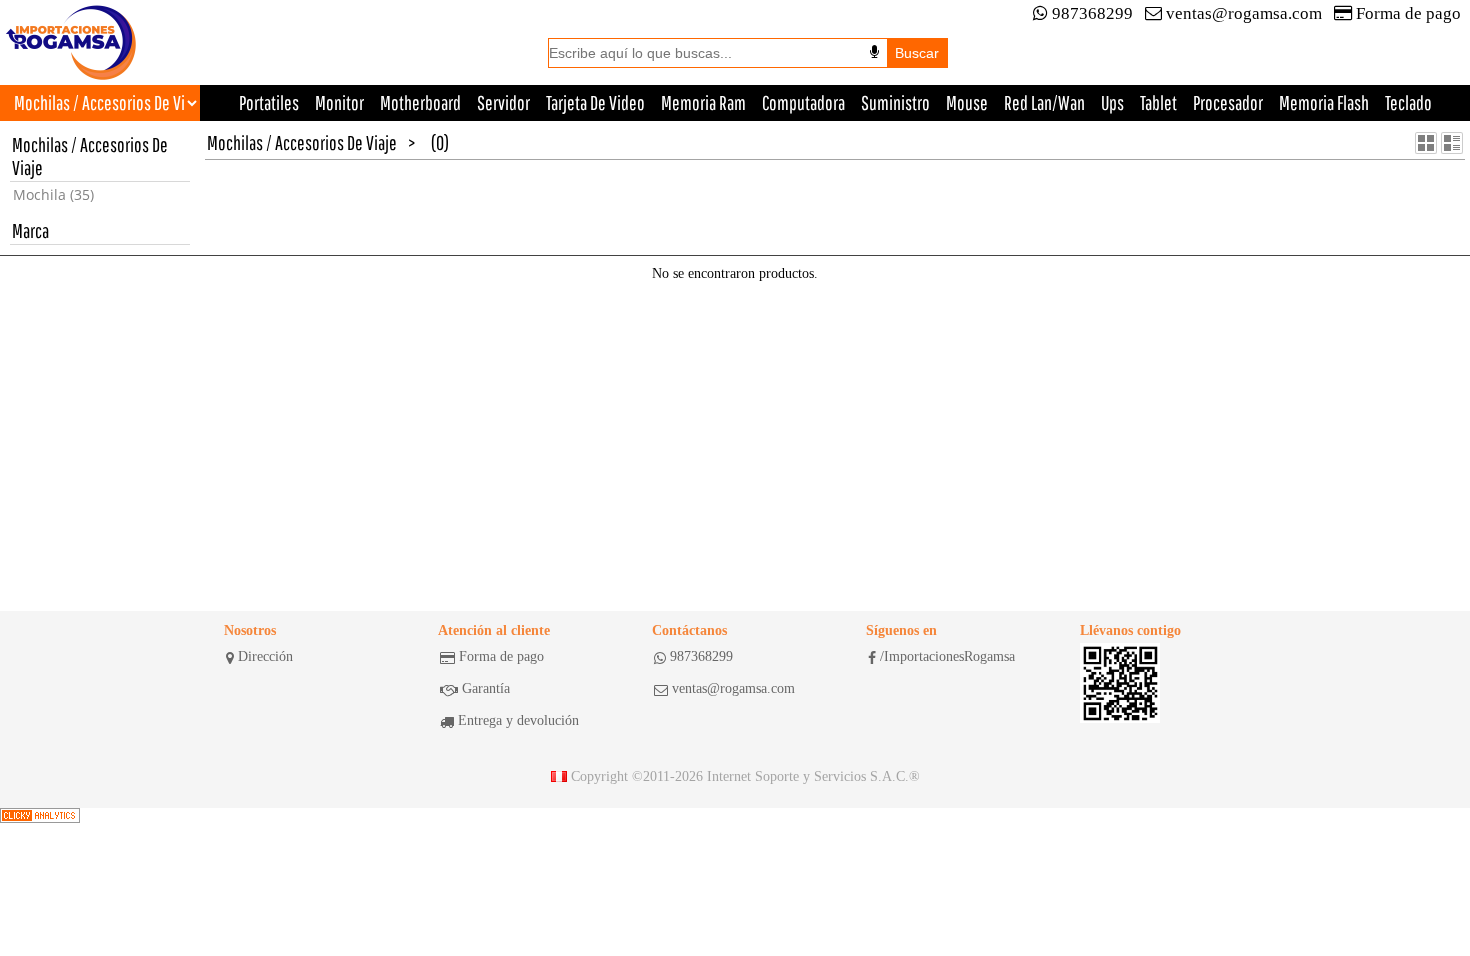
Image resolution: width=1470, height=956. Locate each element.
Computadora (803, 102)
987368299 (1092, 13)
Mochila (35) (53, 194)
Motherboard (420, 102)
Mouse (967, 102)
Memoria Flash (1324, 102)
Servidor (503, 102)
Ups (1112, 102)
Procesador (1228, 102)
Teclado (1408, 102)
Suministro (895, 102)
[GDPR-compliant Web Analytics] (40, 816)
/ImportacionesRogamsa (947, 656)
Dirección (265, 656)
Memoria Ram (703, 102)
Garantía (486, 688)
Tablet (1158, 102)
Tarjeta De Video (595, 102)
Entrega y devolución (518, 720)
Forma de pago (1408, 13)
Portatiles (269, 102)
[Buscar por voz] (874, 52)
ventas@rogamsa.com (1244, 13)
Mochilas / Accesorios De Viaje (302, 142)
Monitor (339, 102)
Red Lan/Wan (1044, 102)
